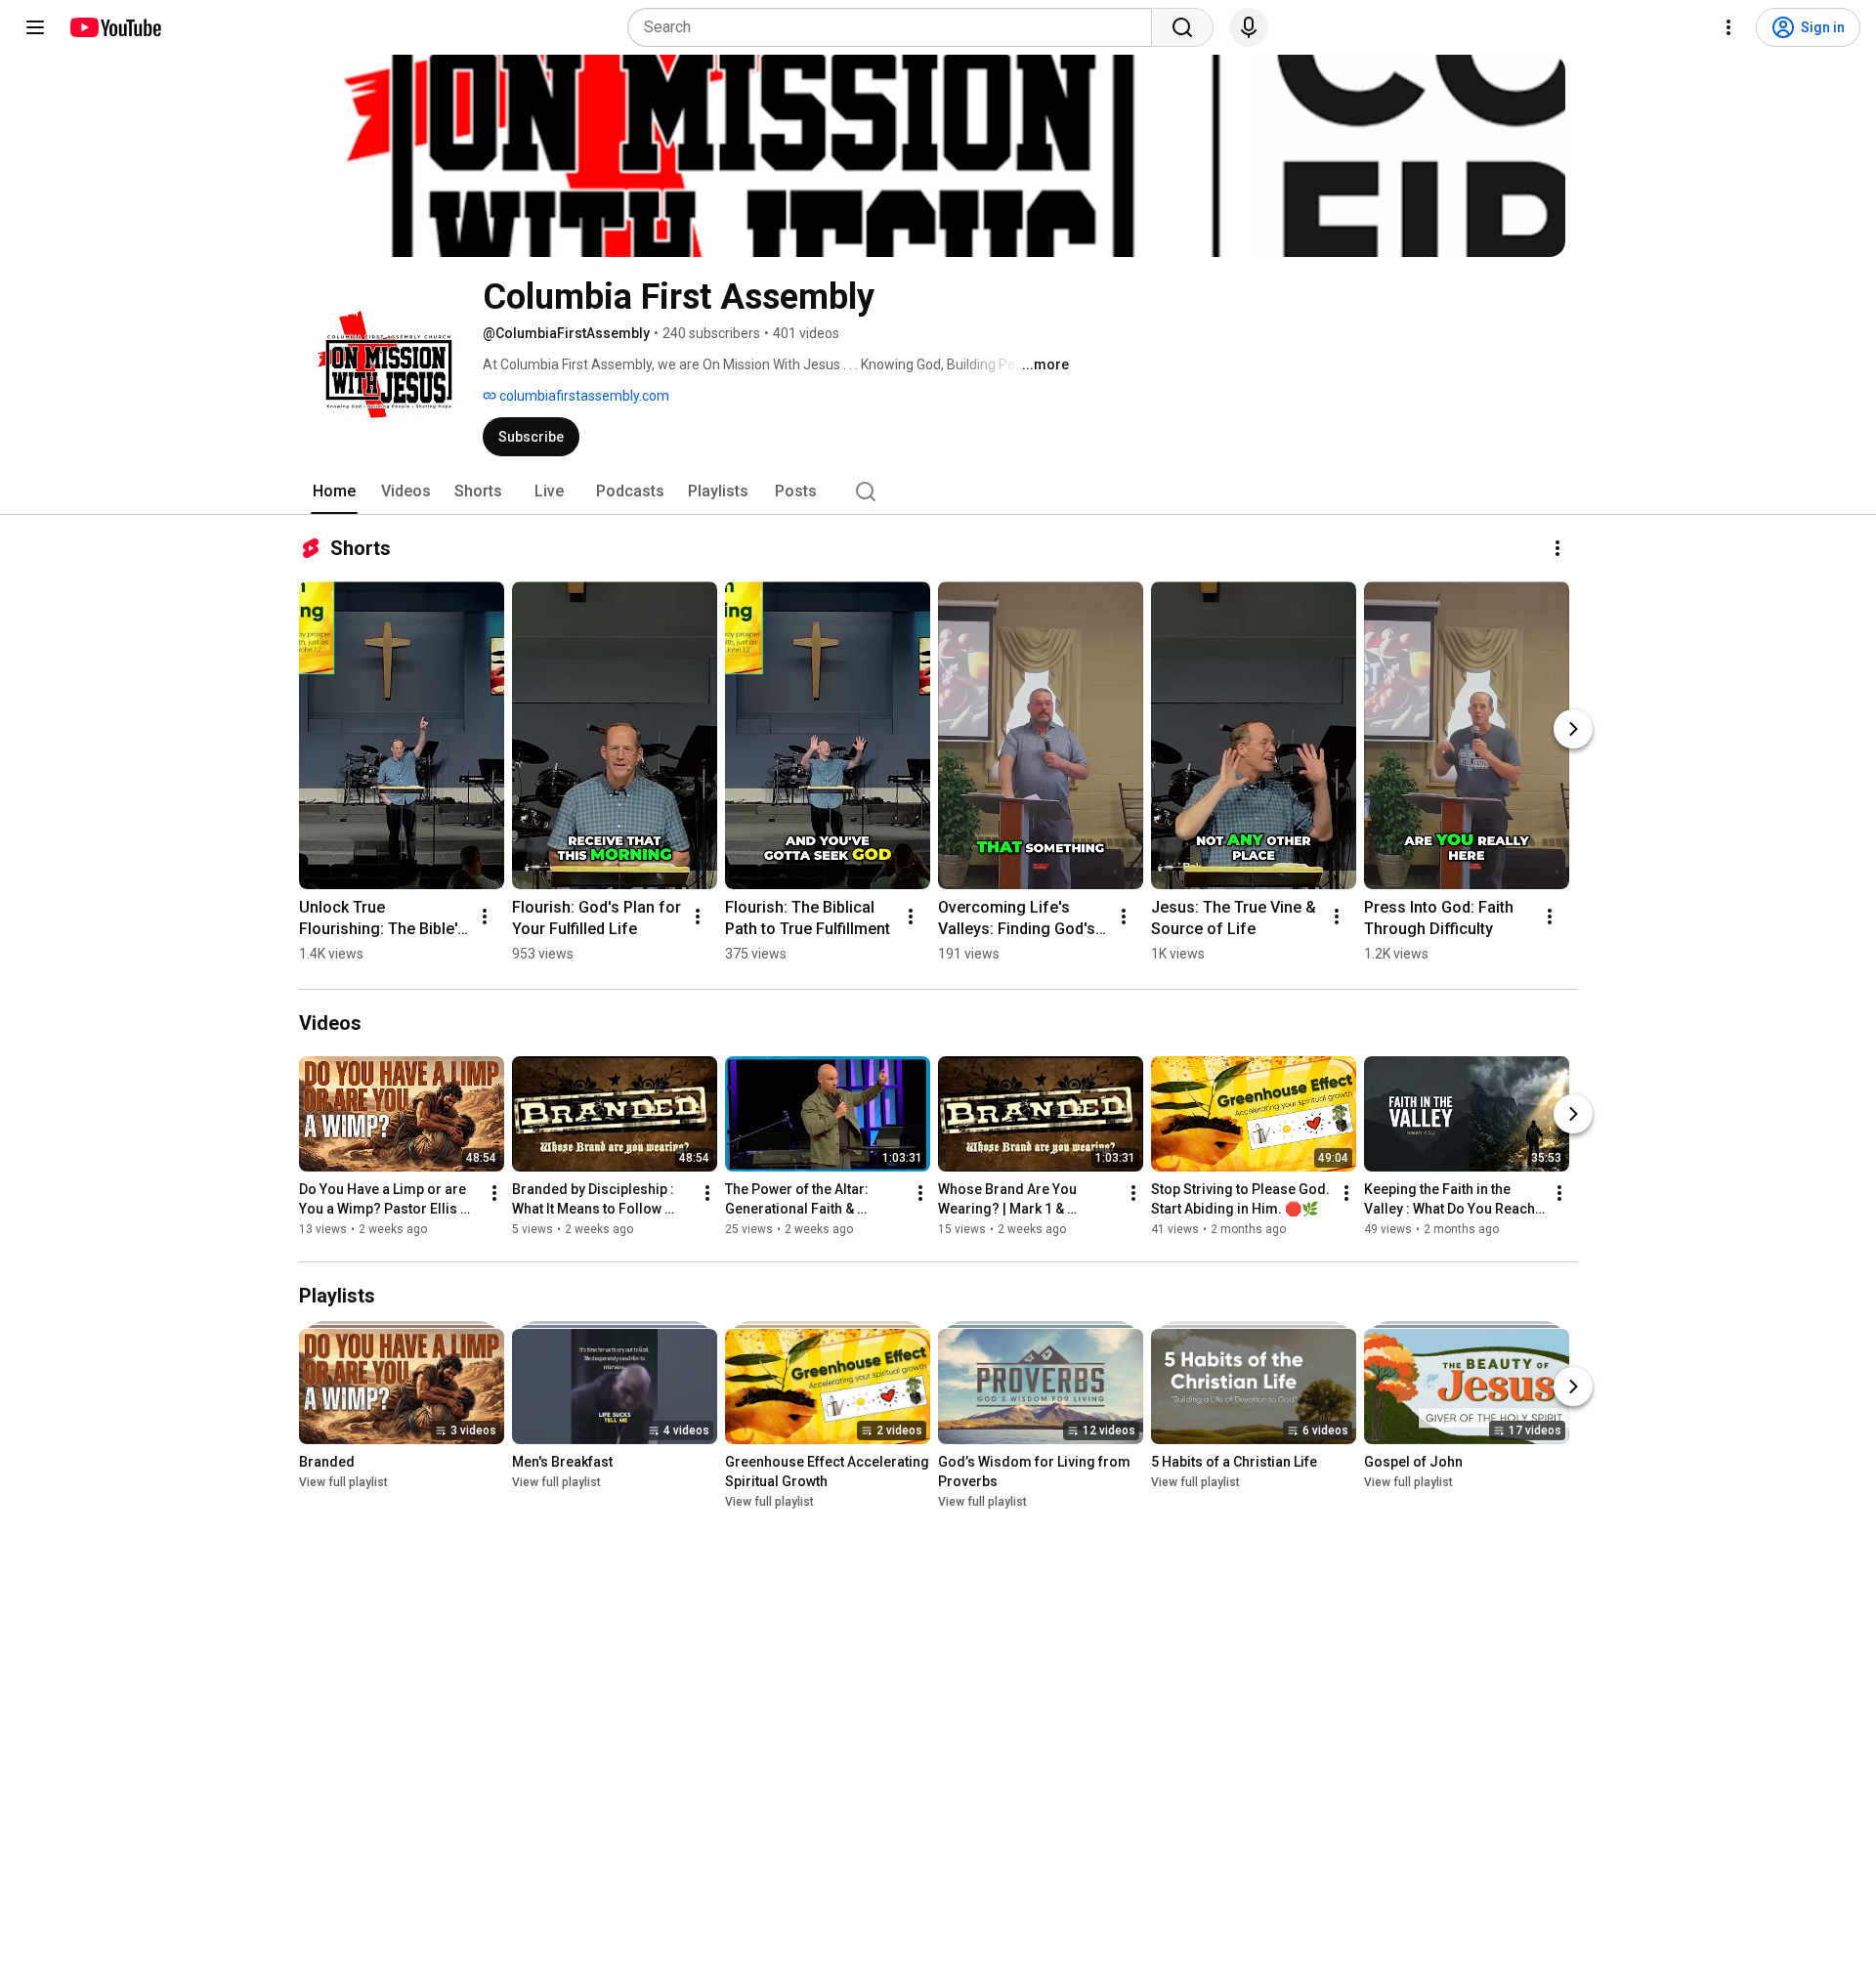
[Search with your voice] (1249, 27)
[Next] (1573, 729)
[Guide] (35, 27)
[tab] (334, 491)
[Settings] (1728, 27)
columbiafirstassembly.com (583, 396)
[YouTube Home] (115, 27)
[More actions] (1557, 548)
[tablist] (938, 491)
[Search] (1182, 27)
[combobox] (895, 27)
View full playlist (343, 1482)
